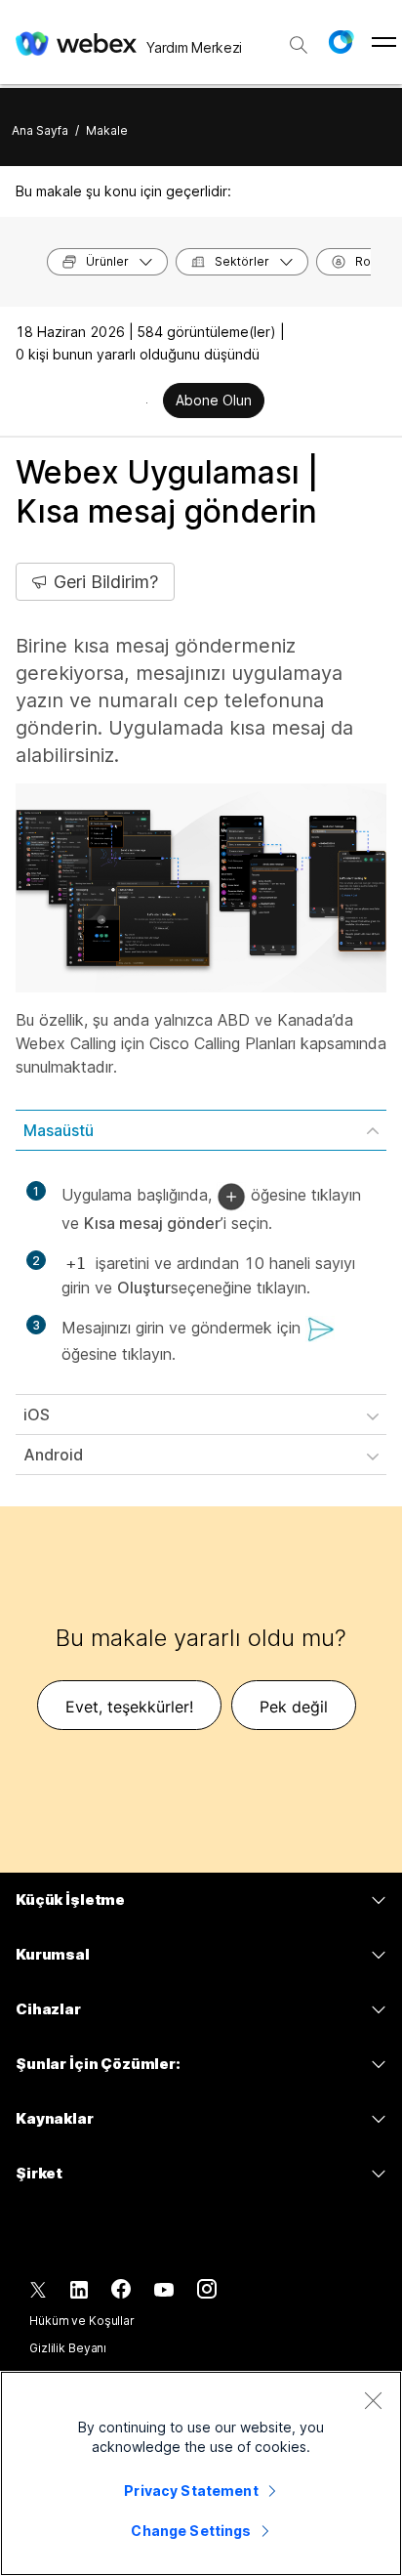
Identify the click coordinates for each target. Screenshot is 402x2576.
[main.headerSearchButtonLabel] (299, 38)
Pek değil (294, 1707)
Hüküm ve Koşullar (82, 2321)
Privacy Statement (191, 2491)
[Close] (373, 2400)
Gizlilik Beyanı (68, 2348)
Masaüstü (59, 1130)
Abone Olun (214, 400)
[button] (341, 42)
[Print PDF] (147, 402)
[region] (201, 2473)
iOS (37, 1415)
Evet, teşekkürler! (129, 1707)
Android (53, 1455)
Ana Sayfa (40, 130)
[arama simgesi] (299, 45)
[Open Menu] (384, 42)
